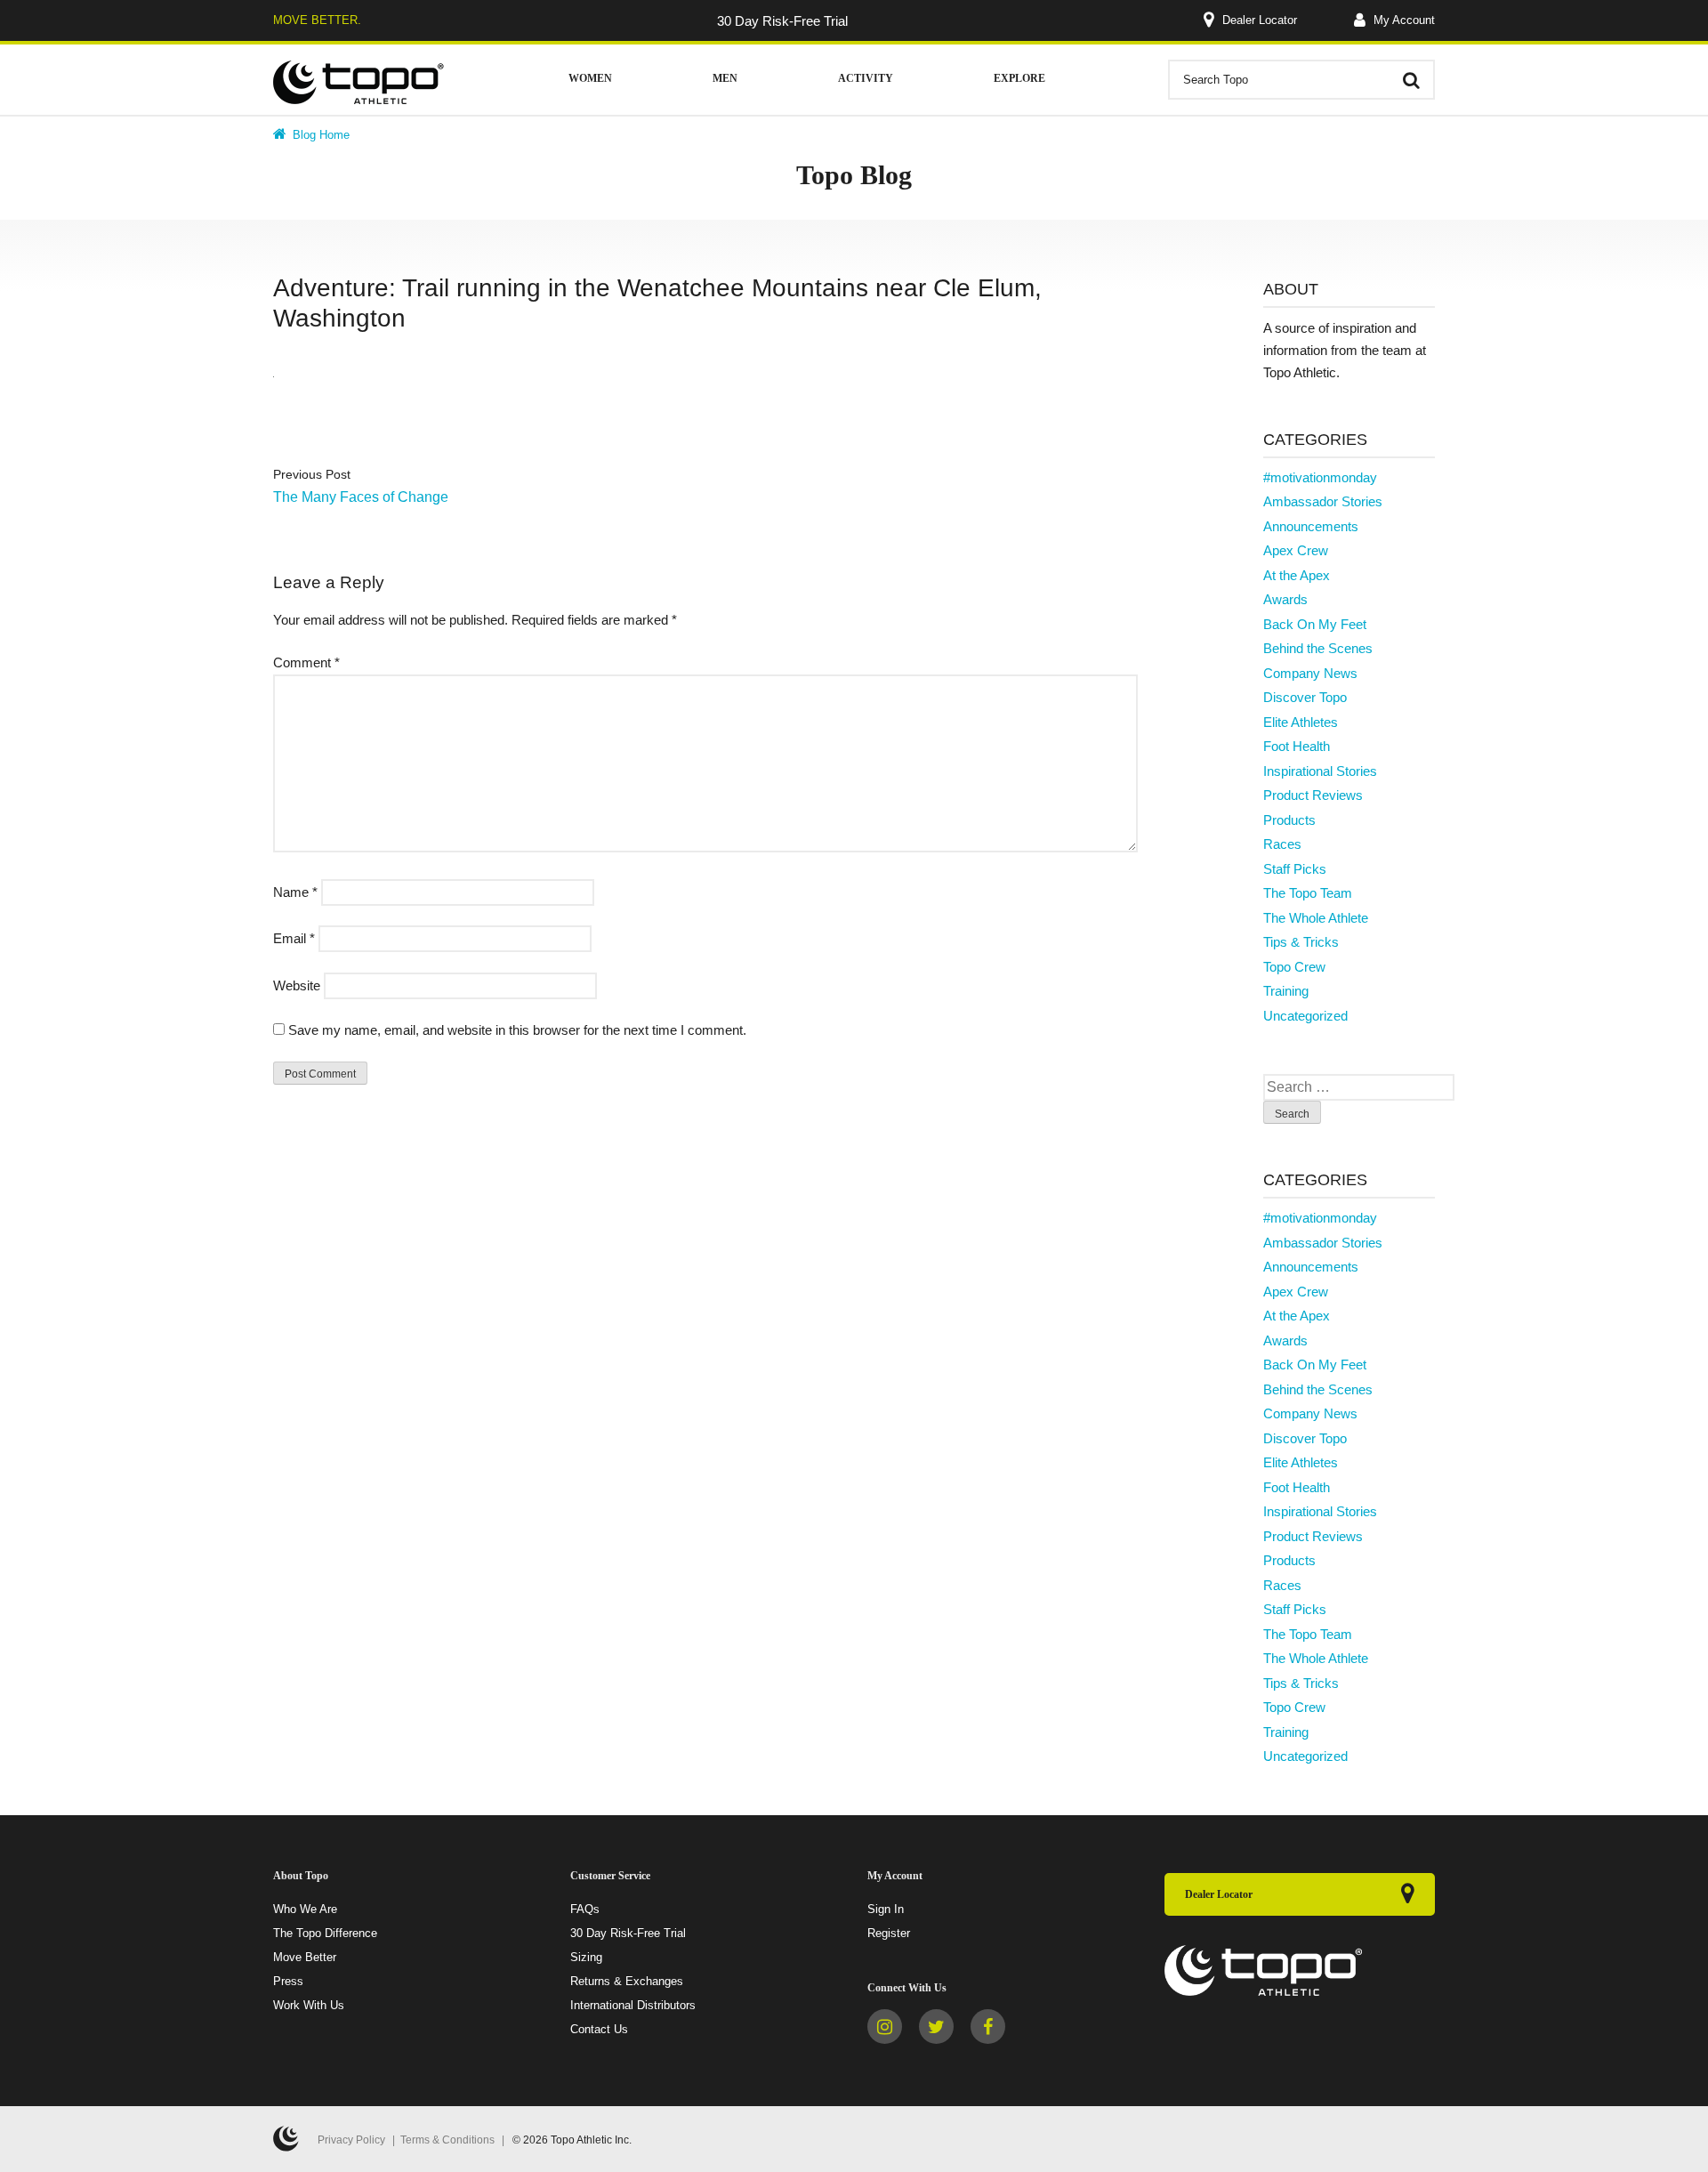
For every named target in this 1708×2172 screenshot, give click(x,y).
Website (297, 985)
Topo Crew (1294, 967)
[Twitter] (936, 2027)
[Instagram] (885, 2027)
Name (295, 892)
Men (725, 78)
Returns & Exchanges (627, 1981)
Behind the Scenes (1318, 648)
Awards (1285, 599)
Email (294, 938)
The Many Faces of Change (361, 497)
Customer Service (610, 1876)
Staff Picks (1295, 869)
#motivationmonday (1320, 477)
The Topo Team (1308, 893)
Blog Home (319, 135)
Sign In (886, 1909)
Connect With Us (907, 1988)
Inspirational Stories (1320, 771)
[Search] (1411, 80)
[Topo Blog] (359, 82)
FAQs (585, 1909)
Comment (306, 662)
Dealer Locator (1260, 20)
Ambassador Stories (1323, 501)
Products (1289, 820)
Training (1286, 991)
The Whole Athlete (1316, 918)
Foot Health (1297, 746)
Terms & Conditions (447, 2140)
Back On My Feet (1315, 624)
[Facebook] (988, 2027)
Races (1282, 844)
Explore (1019, 78)
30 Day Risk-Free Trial (628, 1933)
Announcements (1311, 526)
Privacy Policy (351, 2140)
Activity (866, 78)
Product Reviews (1313, 795)
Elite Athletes (1301, 722)
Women (590, 78)
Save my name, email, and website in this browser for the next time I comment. (517, 1030)
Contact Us (599, 2029)
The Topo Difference (325, 1933)
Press (288, 1981)
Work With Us (309, 2005)
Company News (1310, 673)
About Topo (301, 1876)
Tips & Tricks (1301, 942)
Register (889, 1933)
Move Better (305, 1957)
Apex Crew (1296, 550)
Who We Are (305, 1909)
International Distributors (633, 2005)
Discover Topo (1305, 697)
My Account (1402, 20)
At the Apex (1297, 575)
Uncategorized (1305, 1016)
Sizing (586, 1957)
